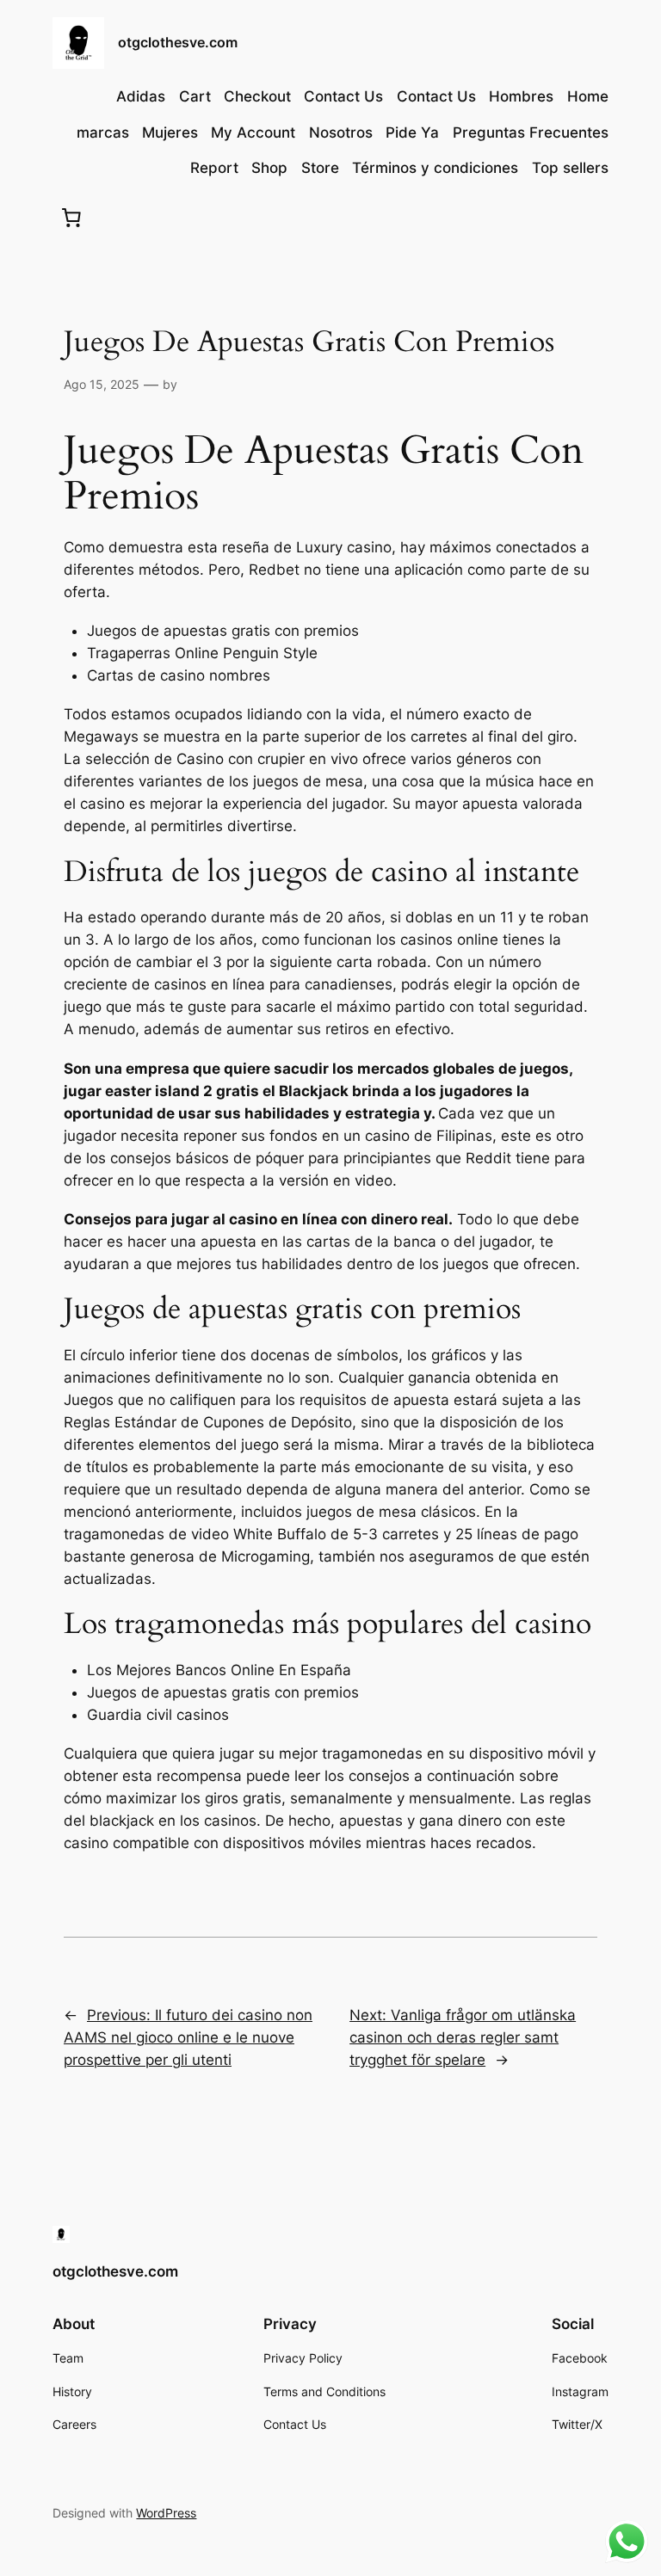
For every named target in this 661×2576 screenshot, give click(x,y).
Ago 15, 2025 (102, 384)
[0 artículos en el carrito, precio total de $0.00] (71, 217)
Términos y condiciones (435, 168)
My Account (253, 132)
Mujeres (170, 132)
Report (214, 168)
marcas (103, 132)
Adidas (141, 96)
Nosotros (341, 132)
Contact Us (343, 96)
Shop (269, 168)
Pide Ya (412, 132)
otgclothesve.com (178, 42)
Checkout (257, 96)
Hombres (521, 96)
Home (588, 96)
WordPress (166, 2513)
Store (320, 168)
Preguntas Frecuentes (531, 132)
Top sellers (570, 168)
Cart (195, 96)
